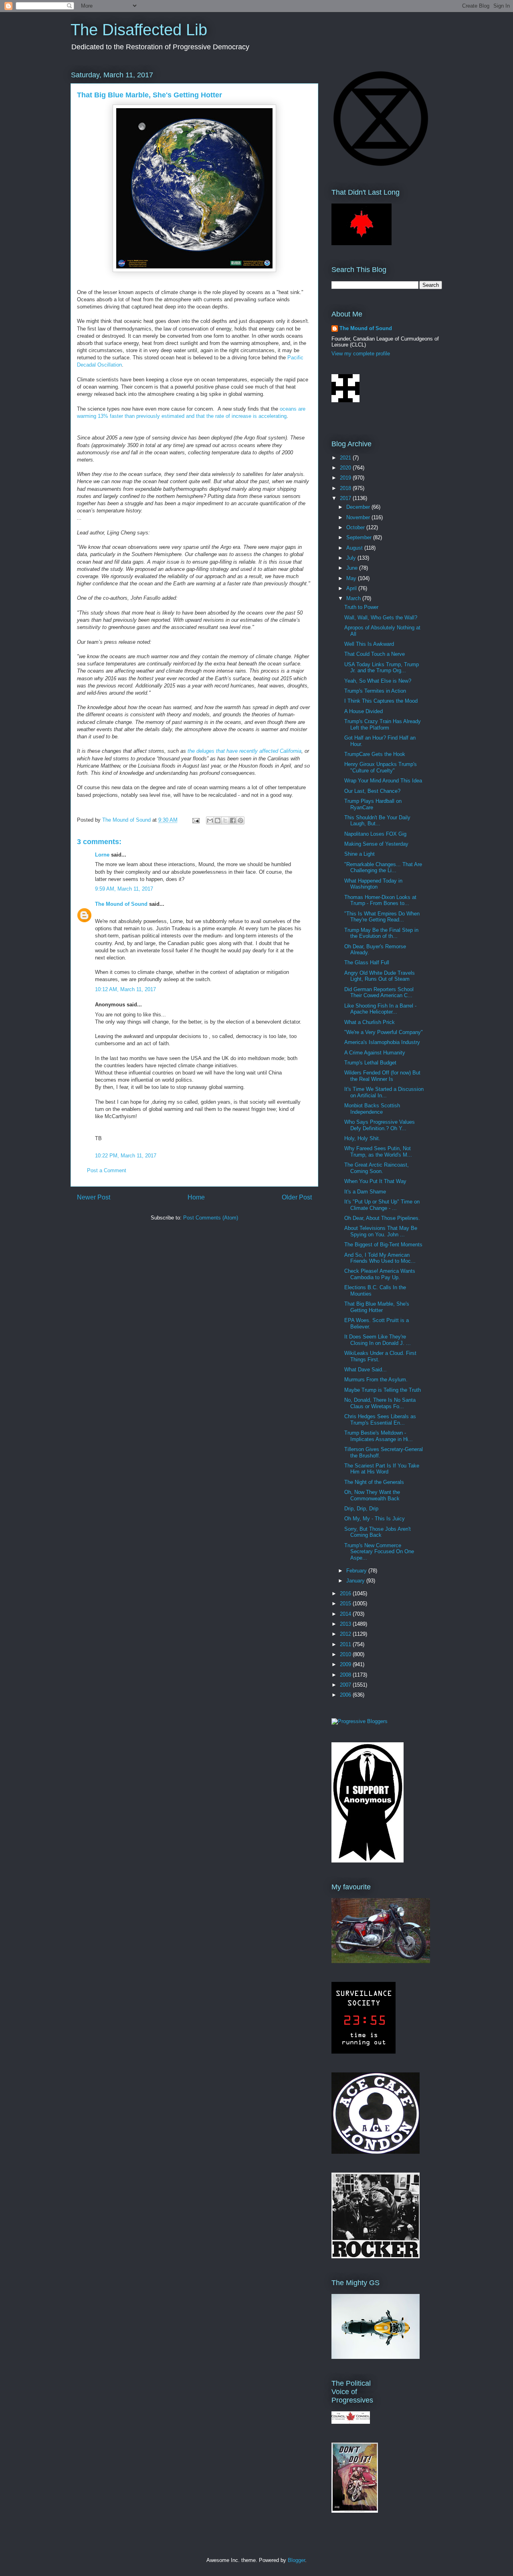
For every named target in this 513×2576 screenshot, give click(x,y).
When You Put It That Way (375, 1181)
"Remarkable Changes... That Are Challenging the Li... (383, 868)
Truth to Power (361, 607)
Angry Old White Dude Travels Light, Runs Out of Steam (380, 976)
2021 (346, 458)
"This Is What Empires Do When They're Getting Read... (382, 917)
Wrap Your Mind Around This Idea (383, 781)
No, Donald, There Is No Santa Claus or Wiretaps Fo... (380, 1403)
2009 (346, 1664)
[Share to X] (225, 820)
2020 (346, 468)
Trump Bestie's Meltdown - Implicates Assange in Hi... (379, 1436)
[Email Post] (195, 820)
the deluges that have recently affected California (244, 751)
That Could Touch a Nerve (375, 654)
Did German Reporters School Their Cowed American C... (379, 993)
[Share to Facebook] (233, 820)
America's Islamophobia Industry (382, 1042)
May (352, 578)
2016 (346, 1593)
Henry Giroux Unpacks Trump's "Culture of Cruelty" (381, 767)
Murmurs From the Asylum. (376, 1380)
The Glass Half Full (367, 962)
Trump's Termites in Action (375, 691)
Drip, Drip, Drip (361, 1509)
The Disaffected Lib (139, 30)
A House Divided (364, 711)
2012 (346, 1634)
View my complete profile (361, 354)
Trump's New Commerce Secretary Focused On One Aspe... (379, 1552)
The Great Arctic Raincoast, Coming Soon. (377, 1168)
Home (196, 1197)
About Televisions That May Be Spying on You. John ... (381, 1231)
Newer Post (94, 1197)
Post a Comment (107, 1170)
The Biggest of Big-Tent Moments (383, 1245)
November (359, 517)
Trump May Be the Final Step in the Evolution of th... (381, 933)
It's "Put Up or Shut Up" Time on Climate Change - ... (382, 1205)
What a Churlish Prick (370, 1022)
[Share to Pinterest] (240, 820)
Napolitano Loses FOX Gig (375, 834)
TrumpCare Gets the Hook (375, 754)
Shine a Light (360, 854)
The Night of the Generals (374, 1482)
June (353, 568)
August (355, 548)
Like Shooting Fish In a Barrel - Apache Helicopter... (380, 1009)
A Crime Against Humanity (375, 1053)
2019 (346, 478)
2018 (346, 488)
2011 (346, 1644)
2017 (346, 498)
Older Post (297, 1197)
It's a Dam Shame (365, 1192)
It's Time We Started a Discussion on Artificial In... (384, 1092)
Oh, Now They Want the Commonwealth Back (372, 1495)
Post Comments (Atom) (211, 1218)
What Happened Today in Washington (373, 884)
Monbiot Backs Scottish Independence (372, 1109)
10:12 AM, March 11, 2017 (125, 989)
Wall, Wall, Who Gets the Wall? (381, 618)
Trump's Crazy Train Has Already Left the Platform (383, 725)
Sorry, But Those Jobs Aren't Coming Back (378, 1532)
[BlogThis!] (218, 820)
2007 (346, 1685)
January (356, 1581)
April (352, 588)
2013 (346, 1624)
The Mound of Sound (121, 904)
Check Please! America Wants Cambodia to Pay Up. (380, 1274)
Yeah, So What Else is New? (378, 681)
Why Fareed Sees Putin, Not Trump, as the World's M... (378, 1152)
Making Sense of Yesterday (376, 844)
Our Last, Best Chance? (372, 791)
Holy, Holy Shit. (362, 1138)
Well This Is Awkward (369, 644)
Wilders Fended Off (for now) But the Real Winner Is (382, 1076)
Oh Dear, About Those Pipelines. (382, 1218)
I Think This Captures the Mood (381, 701)
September (360, 537)
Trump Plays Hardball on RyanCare (373, 804)
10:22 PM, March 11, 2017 (126, 1156)
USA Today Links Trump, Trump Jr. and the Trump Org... (382, 668)
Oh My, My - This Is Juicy (375, 1519)
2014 (346, 1614)
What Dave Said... (366, 1370)
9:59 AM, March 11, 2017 (124, 889)
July (352, 558)
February (357, 1571)
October (356, 527)
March (354, 598)
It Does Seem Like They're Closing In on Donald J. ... (378, 1340)
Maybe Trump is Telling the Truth (383, 1390)
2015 (346, 1603)
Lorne (102, 855)
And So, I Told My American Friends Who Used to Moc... (380, 1258)
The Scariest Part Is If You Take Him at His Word (382, 1469)
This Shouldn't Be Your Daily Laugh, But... (377, 821)
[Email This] (210, 820)
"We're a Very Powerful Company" (384, 1032)
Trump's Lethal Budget (370, 1063)
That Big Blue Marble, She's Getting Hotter (377, 1307)
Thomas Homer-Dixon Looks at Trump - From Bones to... (380, 900)
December (359, 507)
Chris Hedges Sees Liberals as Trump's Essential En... (380, 1420)
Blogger (296, 2560)
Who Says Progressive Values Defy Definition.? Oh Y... (380, 1125)
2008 (346, 1675)
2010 (346, 1654)
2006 (346, 1695)
